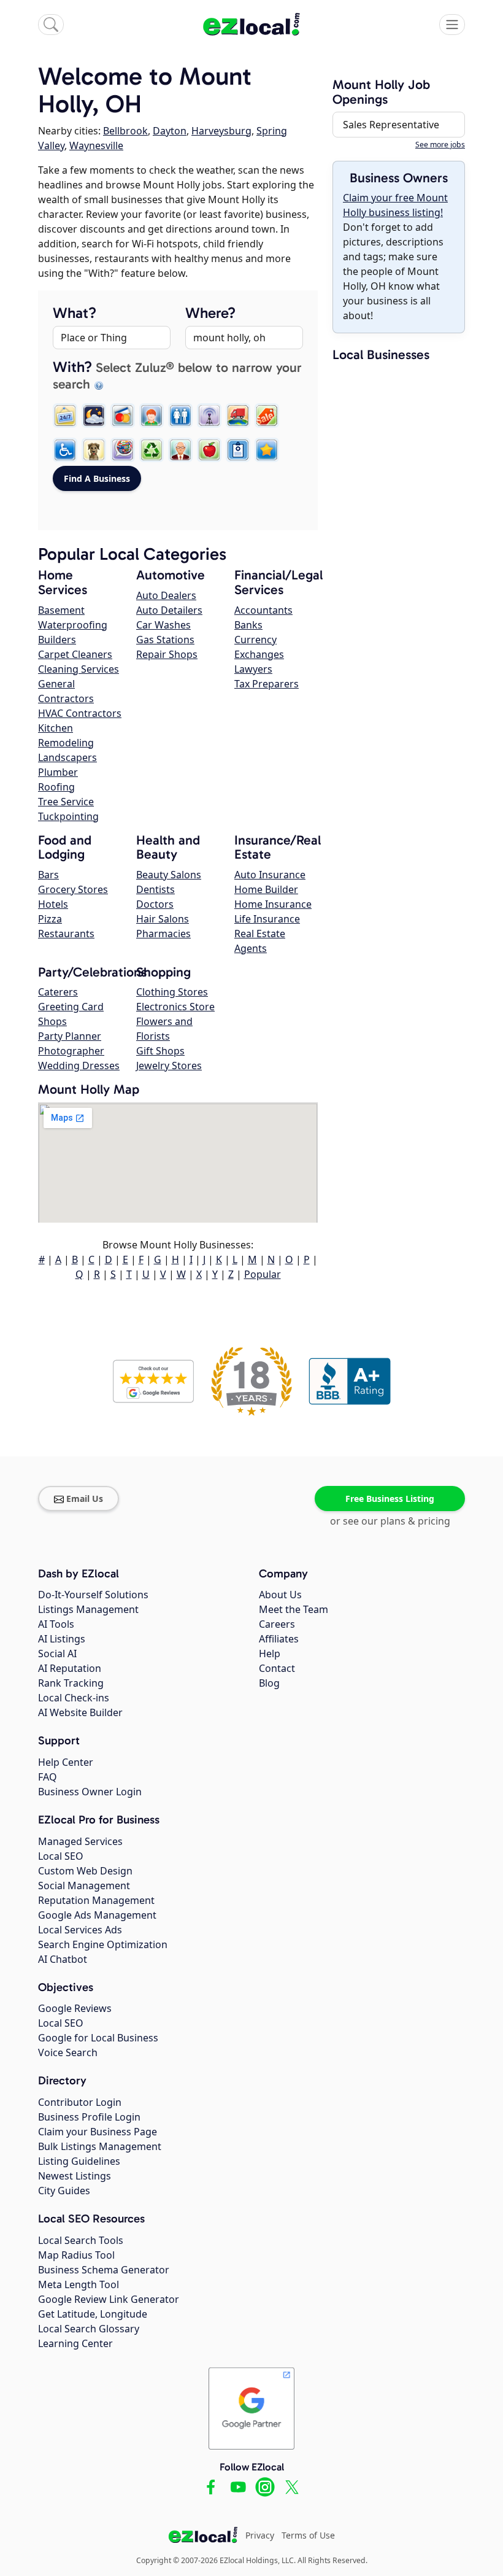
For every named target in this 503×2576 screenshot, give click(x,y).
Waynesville (96, 145)
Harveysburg (221, 131)
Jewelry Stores (169, 1066)
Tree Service (66, 802)
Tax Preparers (267, 684)
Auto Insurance (270, 875)
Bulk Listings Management (100, 2146)
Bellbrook (125, 131)
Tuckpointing (68, 816)
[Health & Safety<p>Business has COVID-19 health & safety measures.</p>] (238, 450)
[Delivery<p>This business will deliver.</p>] (238, 416)
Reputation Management (96, 1900)
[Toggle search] (51, 25)
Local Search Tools (81, 2240)
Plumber (58, 772)
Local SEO (61, 1856)
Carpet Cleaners (75, 654)
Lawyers (253, 669)
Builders (57, 640)
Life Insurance (267, 919)
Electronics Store (175, 1007)
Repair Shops (167, 654)
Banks (248, 625)
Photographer (71, 1051)
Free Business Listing (390, 1499)
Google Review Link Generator (109, 2299)
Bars (48, 875)
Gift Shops (160, 1051)
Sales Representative (391, 125)
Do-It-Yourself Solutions (93, 1595)
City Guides (64, 2191)
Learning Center (75, 2343)
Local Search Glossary (89, 2329)
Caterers (58, 992)
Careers (277, 1624)
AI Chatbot (63, 1959)
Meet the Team (294, 1609)
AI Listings (62, 1639)
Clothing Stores (172, 992)
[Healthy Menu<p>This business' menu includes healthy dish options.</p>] (209, 450)
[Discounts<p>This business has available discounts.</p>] (267, 416)
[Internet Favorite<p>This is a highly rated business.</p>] (267, 450)
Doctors (155, 904)
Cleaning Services (79, 669)
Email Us (85, 1499)
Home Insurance (273, 904)
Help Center (66, 1762)
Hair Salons (163, 919)
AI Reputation (70, 1668)
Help (270, 1654)
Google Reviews (75, 2008)
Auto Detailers (169, 610)
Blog (269, 1683)
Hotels (53, 904)
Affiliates (279, 1639)
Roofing (56, 787)
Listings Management (88, 1609)
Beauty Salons (169, 875)
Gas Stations (165, 640)
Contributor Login (80, 2102)
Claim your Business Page (98, 2132)
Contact (277, 1668)
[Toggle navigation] (452, 25)
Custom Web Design (85, 1871)
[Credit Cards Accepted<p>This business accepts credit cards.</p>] (123, 416)
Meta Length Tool (79, 2284)
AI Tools (56, 1624)
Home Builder (266, 889)
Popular (263, 1274)
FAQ (48, 1777)
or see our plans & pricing (390, 1521)
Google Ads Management (97, 1915)
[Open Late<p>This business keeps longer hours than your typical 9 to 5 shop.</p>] (94, 416)
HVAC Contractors (80, 713)
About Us (280, 1595)
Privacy (260, 2535)
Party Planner (70, 1036)
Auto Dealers (166, 595)
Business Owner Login (90, 1792)
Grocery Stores (73, 889)
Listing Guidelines (79, 2161)
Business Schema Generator (104, 2270)
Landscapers (67, 757)
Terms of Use (308, 2535)
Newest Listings (75, 2176)
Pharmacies (163, 934)
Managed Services (80, 1841)
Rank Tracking (71, 1683)
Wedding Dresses (79, 1066)
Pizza (50, 919)
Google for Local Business (98, 2038)
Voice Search (68, 2052)
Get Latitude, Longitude (93, 2314)
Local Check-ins (74, 1698)
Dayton (170, 131)
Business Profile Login (89, 2117)
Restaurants (66, 934)
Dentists (156, 889)
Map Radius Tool (76, 2255)
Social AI (57, 1654)
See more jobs (440, 145)
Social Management (84, 1886)
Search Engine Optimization (103, 1944)
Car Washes (163, 625)
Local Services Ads (80, 1930)
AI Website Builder (80, 1712)
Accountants (263, 610)
